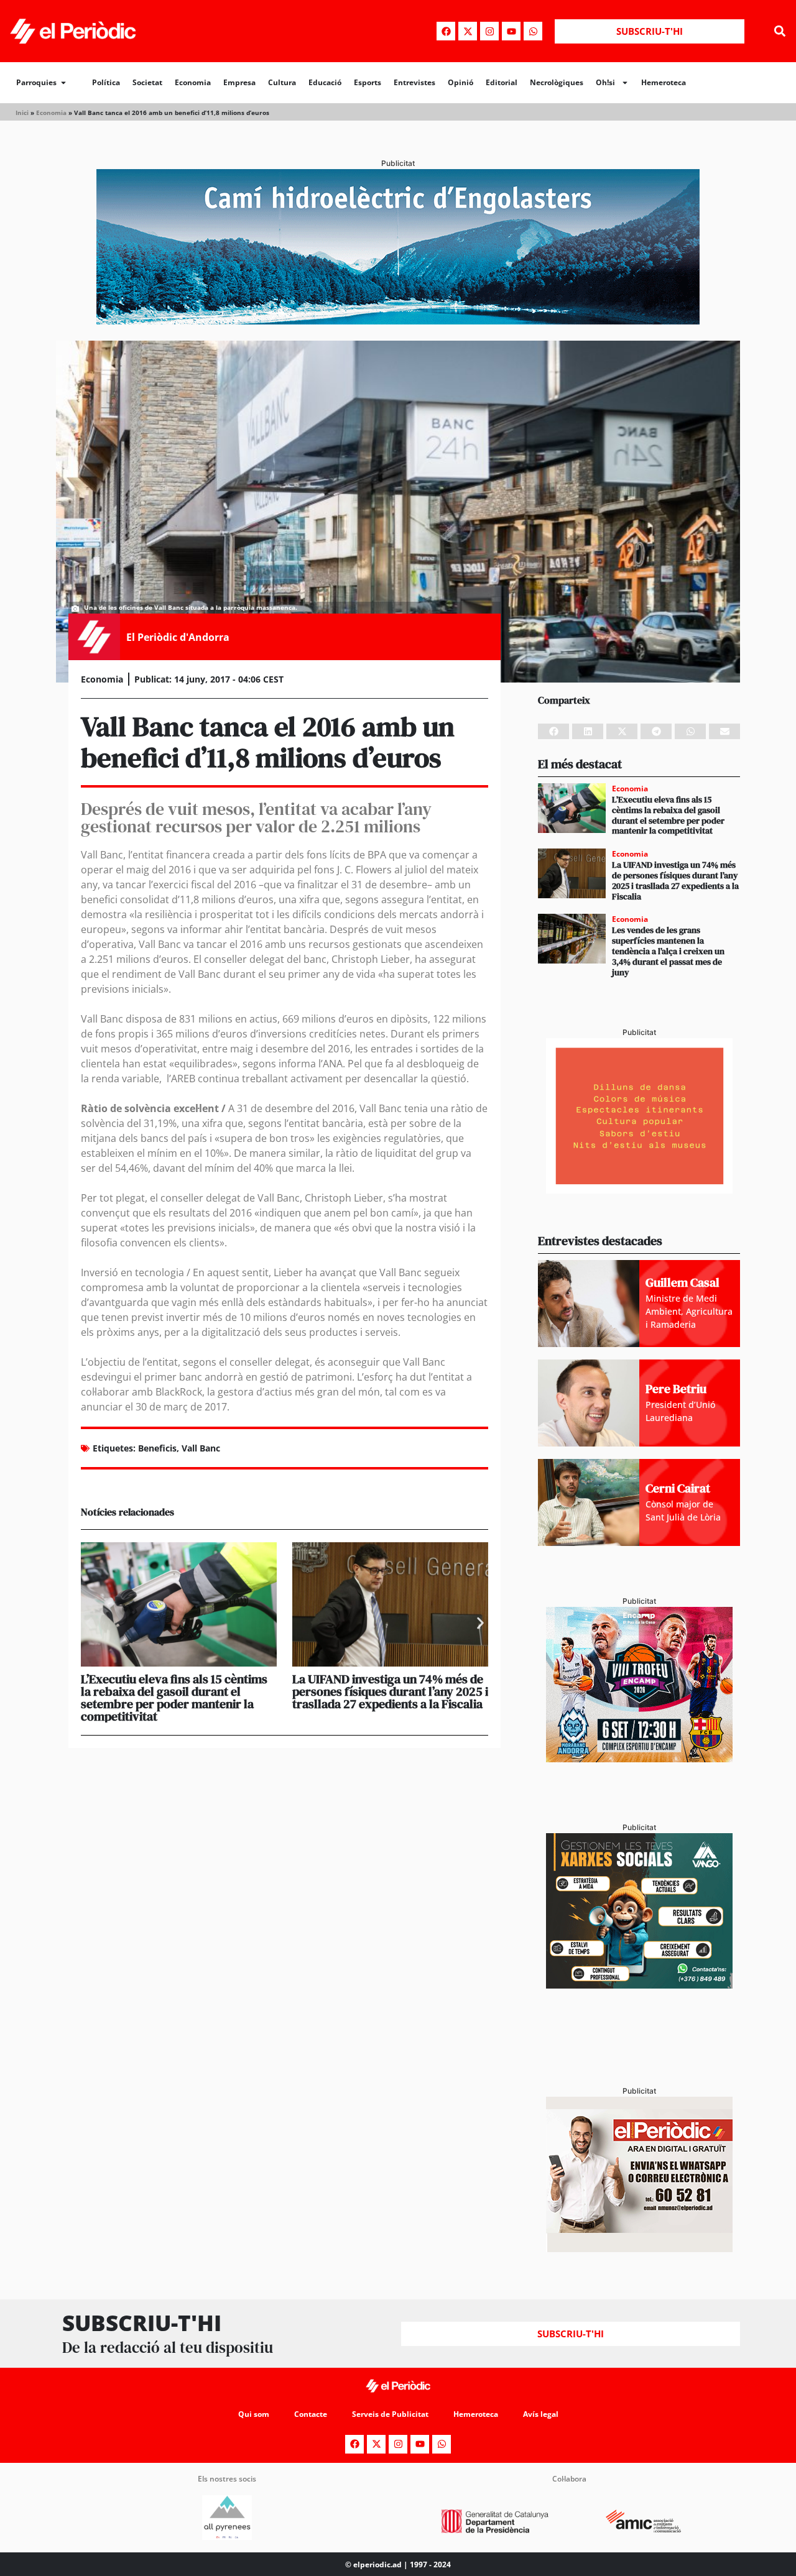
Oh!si (605, 82)
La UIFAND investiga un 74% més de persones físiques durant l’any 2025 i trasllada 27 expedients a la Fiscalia (390, 1691)
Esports (368, 82)
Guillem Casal (683, 1282)
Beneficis (157, 1448)
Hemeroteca (664, 82)
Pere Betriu (676, 1389)
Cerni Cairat (678, 1488)
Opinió (460, 82)
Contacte (311, 2414)
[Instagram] (489, 31)
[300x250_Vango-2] (639, 1985)
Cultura (282, 82)
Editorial (502, 82)
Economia (193, 82)
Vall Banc (201, 1448)
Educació (325, 82)
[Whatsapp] (533, 31)
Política (106, 82)
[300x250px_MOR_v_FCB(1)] (639, 1759)
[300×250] (639, 1190)
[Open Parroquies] (63, 83)
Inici (22, 113)
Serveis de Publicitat (390, 2414)
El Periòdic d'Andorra (178, 637)
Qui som (254, 2414)
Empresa (239, 82)
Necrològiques (557, 82)
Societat (147, 82)
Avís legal (541, 2414)
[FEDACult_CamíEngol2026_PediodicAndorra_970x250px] (398, 321)
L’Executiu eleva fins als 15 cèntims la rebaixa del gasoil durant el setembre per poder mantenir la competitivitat (174, 1698)
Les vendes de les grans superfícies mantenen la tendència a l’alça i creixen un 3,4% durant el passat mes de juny (668, 951)
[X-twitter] (468, 31)
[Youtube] (511, 31)
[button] (780, 31)
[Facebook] (446, 31)
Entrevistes (414, 82)
